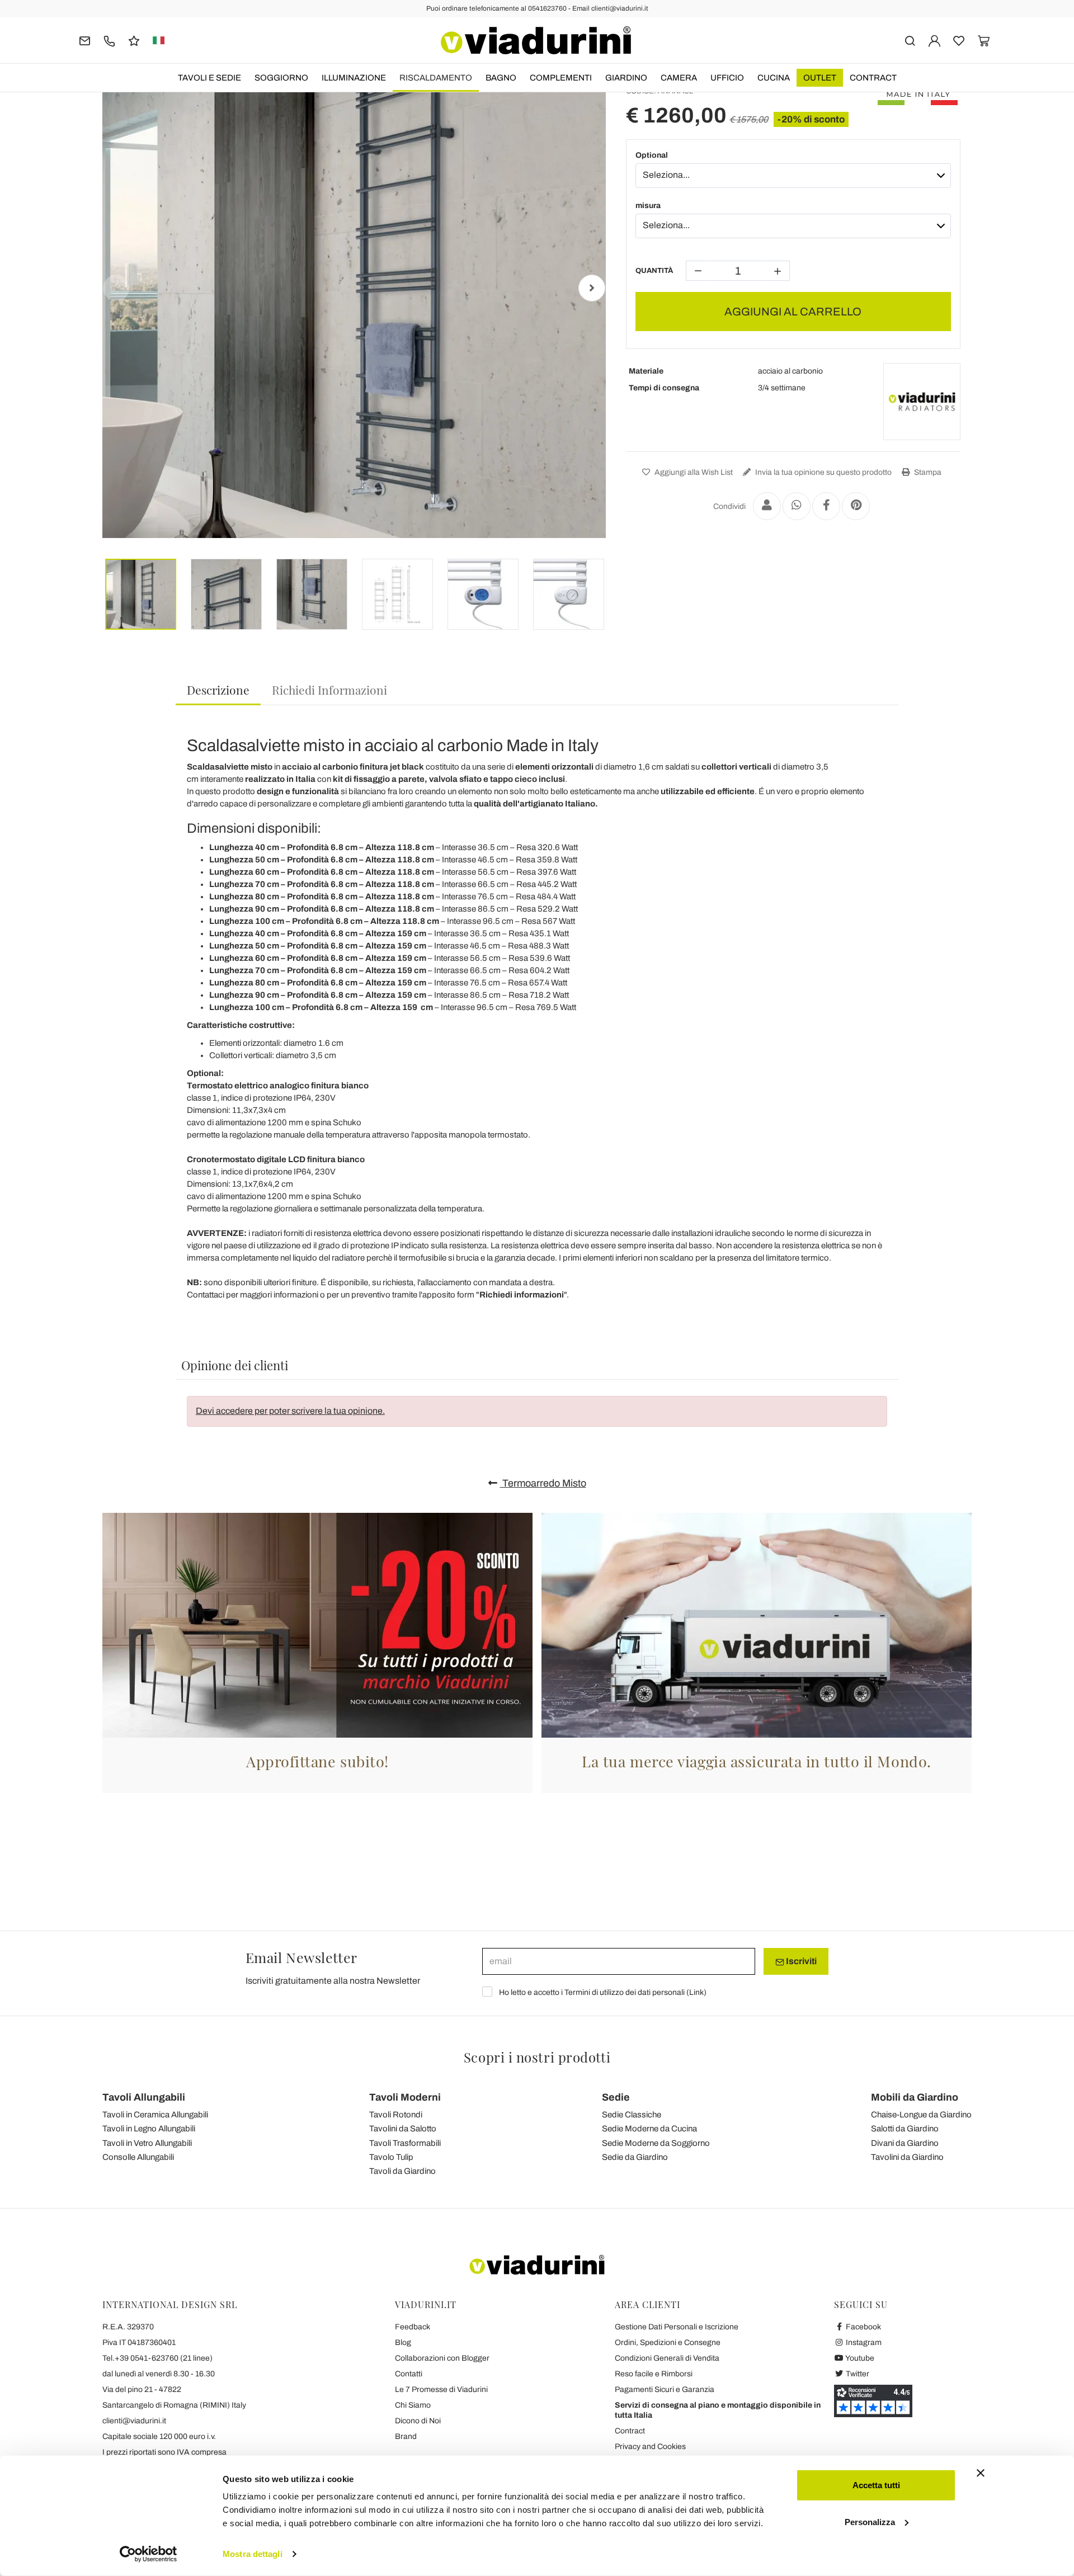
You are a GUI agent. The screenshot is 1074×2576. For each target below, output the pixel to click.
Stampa (927, 472)
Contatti (409, 2374)
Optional (652, 155)
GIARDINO (626, 78)
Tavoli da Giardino (402, 2171)
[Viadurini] (536, 40)
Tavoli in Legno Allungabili (149, 2129)
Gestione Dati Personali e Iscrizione (677, 2327)
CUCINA (774, 78)
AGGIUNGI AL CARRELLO (793, 312)
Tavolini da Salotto (403, 2129)
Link (696, 1992)
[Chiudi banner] (981, 2473)
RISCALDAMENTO (436, 78)
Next (592, 288)
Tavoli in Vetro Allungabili (147, 2143)
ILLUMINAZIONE (354, 78)
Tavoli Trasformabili (405, 2143)
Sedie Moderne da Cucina (649, 2129)
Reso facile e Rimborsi (654, 2374)
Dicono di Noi (418, 2421)
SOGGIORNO (281, 78)
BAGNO (501, 78)
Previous (116, 288)
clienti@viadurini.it (134, 2421)
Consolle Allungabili (138, 2157)
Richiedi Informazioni (329, 690)
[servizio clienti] (109, 40)
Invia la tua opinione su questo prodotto (823, 472)
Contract (873, 78)
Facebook (863, 2327)
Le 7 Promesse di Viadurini (441, 2389)
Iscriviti (800, 1961)
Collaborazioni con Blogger (442, 2358)
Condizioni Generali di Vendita (667, 2358)
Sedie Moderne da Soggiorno (656, 2143)
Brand (406, 2436)
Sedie (616, 2097)
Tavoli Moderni (405, 2097)
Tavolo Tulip (391, 2157)
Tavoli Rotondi (396, 2115)
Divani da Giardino (905, 2143)
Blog (403, 2343)
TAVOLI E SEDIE (209, 78)
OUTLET (820, 78)
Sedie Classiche (632, 2115)
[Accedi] (934, 40)
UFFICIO (727, 78)
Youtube (859, 2358)
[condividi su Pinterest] (856, 506)
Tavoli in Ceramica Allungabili (155, 2115)
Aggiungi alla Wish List (693, 472)
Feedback (413, 2327)
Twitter (857, 2374)
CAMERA (679, 78)
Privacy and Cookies (650, 2447)
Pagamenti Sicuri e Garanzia (665, 2389)
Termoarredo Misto (543, 1483)
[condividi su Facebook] (826, 506)
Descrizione (218, 690)
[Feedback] (134, 40)
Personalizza (870, 2521)
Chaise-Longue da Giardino (921, 2115)
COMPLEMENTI (561, 78)
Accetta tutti (876, 2485)
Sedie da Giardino (635, 2157)
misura (648, 206)
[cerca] (910, 40)
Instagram (863, 2343)
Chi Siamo (413, 2405)
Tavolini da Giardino (907, 2157)
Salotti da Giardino (905, 2129)
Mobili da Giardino (915, 2097)
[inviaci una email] (85, 40)
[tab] (218, 690)
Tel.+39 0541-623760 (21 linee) (157, 2358)
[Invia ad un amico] (767, 506)
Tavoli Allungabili (144, 2097)
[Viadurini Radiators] (922, 402)
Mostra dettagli (253, 2554)
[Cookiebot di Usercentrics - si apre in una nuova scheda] (149, 2554)
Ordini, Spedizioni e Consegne (668, 2343)
